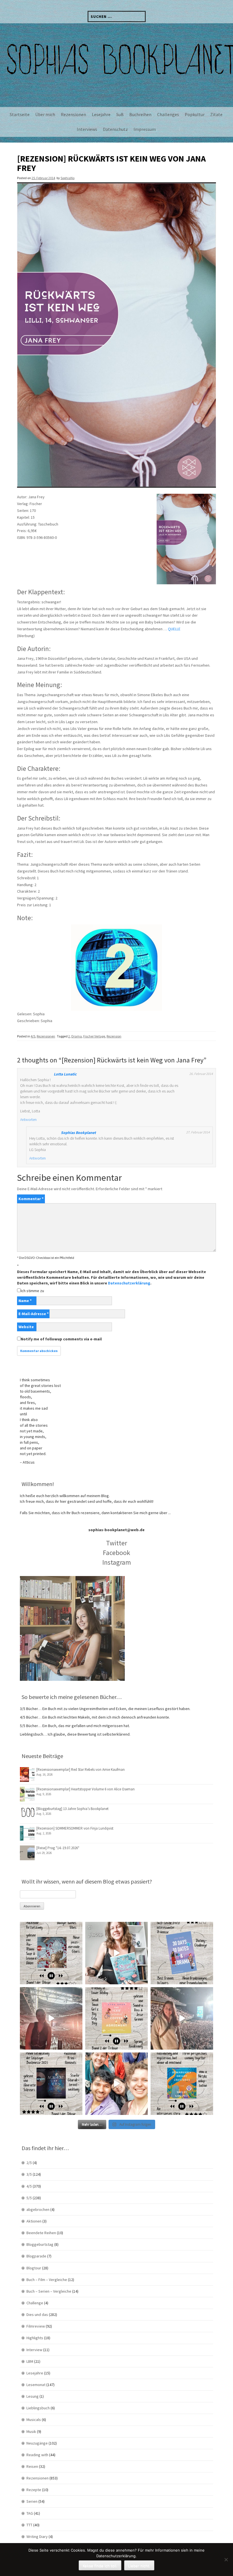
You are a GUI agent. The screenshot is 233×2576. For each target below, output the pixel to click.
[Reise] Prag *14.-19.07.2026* (58, 1848)
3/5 (29, 2174)
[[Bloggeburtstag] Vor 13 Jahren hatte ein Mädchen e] (116, 1953)
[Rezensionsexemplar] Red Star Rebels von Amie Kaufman (81, 1770)
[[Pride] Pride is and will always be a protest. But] (116, 2084)
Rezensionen (73, 114)
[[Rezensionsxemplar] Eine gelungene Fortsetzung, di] (116, 2018)
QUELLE (174, 629)
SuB (120, 114)
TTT (29, 2525)
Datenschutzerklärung (129, 1283)
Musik (31, 2431)
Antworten (28, 1119)
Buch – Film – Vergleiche (47, 2280)
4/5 (33, 1036)
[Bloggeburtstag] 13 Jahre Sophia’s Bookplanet (72, 1809)
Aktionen (34, 2221)
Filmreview (36, 2326)
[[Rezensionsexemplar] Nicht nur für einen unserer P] (51, 1953)
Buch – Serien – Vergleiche (49, 2291)
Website (26, 1327)
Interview (34, 2350)
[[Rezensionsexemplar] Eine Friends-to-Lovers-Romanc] (182, 1953)
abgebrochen (38, 2209)
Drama (77, 1036)
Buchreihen (140, 114)
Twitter (116, 1543)
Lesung (33, 2396)
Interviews (87, 129)
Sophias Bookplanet (78, 1133)
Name (25, 1301)
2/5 (29, 2163)
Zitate (216, 114)
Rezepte (34, 2490)
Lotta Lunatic (65, 1074)
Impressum (145, 129)
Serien (32, 2501)
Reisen (32, 2466)
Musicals (34, 2420)
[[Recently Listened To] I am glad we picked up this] (182, 2084)
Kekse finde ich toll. (100, 2566)
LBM (30, 2361)
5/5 (29, 2198)
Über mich (45, 114)
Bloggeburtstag (40, 2244)
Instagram (117, 1562)
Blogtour (34, 2268)
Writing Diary (37, 2537)
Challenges (168, 114)
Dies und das (37, 2315)
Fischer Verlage (94, 1036)
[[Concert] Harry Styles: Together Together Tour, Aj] (51, 2018)
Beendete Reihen (41, 2233)
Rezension (114, 1036)
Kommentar (31, 1199)
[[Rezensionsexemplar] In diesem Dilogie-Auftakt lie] (51, 2084)
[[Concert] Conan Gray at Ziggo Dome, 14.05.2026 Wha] (182, 2018)
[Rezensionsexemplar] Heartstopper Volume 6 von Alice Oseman (86, 1789)
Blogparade (36, 2256)
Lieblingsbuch (38, 2408)
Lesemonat (36, 2385)
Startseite (20, 114)
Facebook (116, 1553)
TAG (30, 2513)
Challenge (35, 2303)
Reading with (37, 2455)
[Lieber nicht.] (226, 2560)
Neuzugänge (37, 2443)
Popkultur (195, 114)
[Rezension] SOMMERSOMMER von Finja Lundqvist (75, 1828)
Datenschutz (115, 129)
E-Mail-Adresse (34, 1314)
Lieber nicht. (139, 2566)
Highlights (35, 2338)
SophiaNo (67, 178)
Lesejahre (101, 114)
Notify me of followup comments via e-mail (61, 1339)
